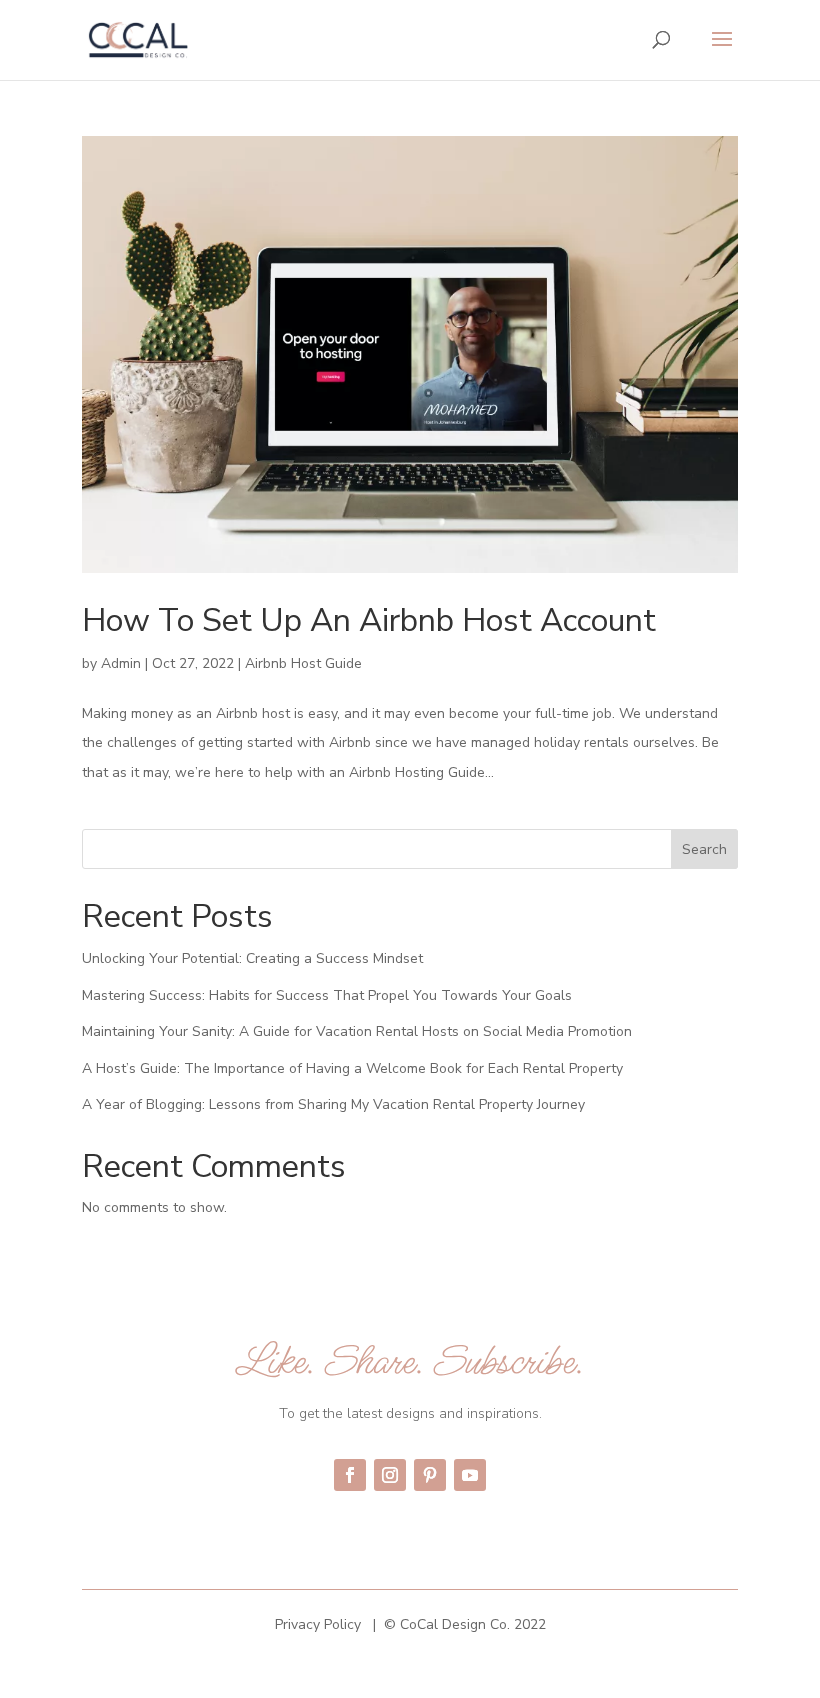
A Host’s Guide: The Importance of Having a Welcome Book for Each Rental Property (352, 1068)
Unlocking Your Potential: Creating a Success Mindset (252, 958)
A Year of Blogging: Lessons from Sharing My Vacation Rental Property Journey (333, 1104)
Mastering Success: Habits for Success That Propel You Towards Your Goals (327, 995)
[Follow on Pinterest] (430, 1475)
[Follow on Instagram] (390, 1475)
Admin (121, 663)
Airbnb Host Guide (303, 663)
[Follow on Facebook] (350, 1475)
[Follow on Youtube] (470, 1475)
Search (704, 849)
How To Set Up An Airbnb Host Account (369, 620)
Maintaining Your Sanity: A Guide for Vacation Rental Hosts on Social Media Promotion (357, 1031)
